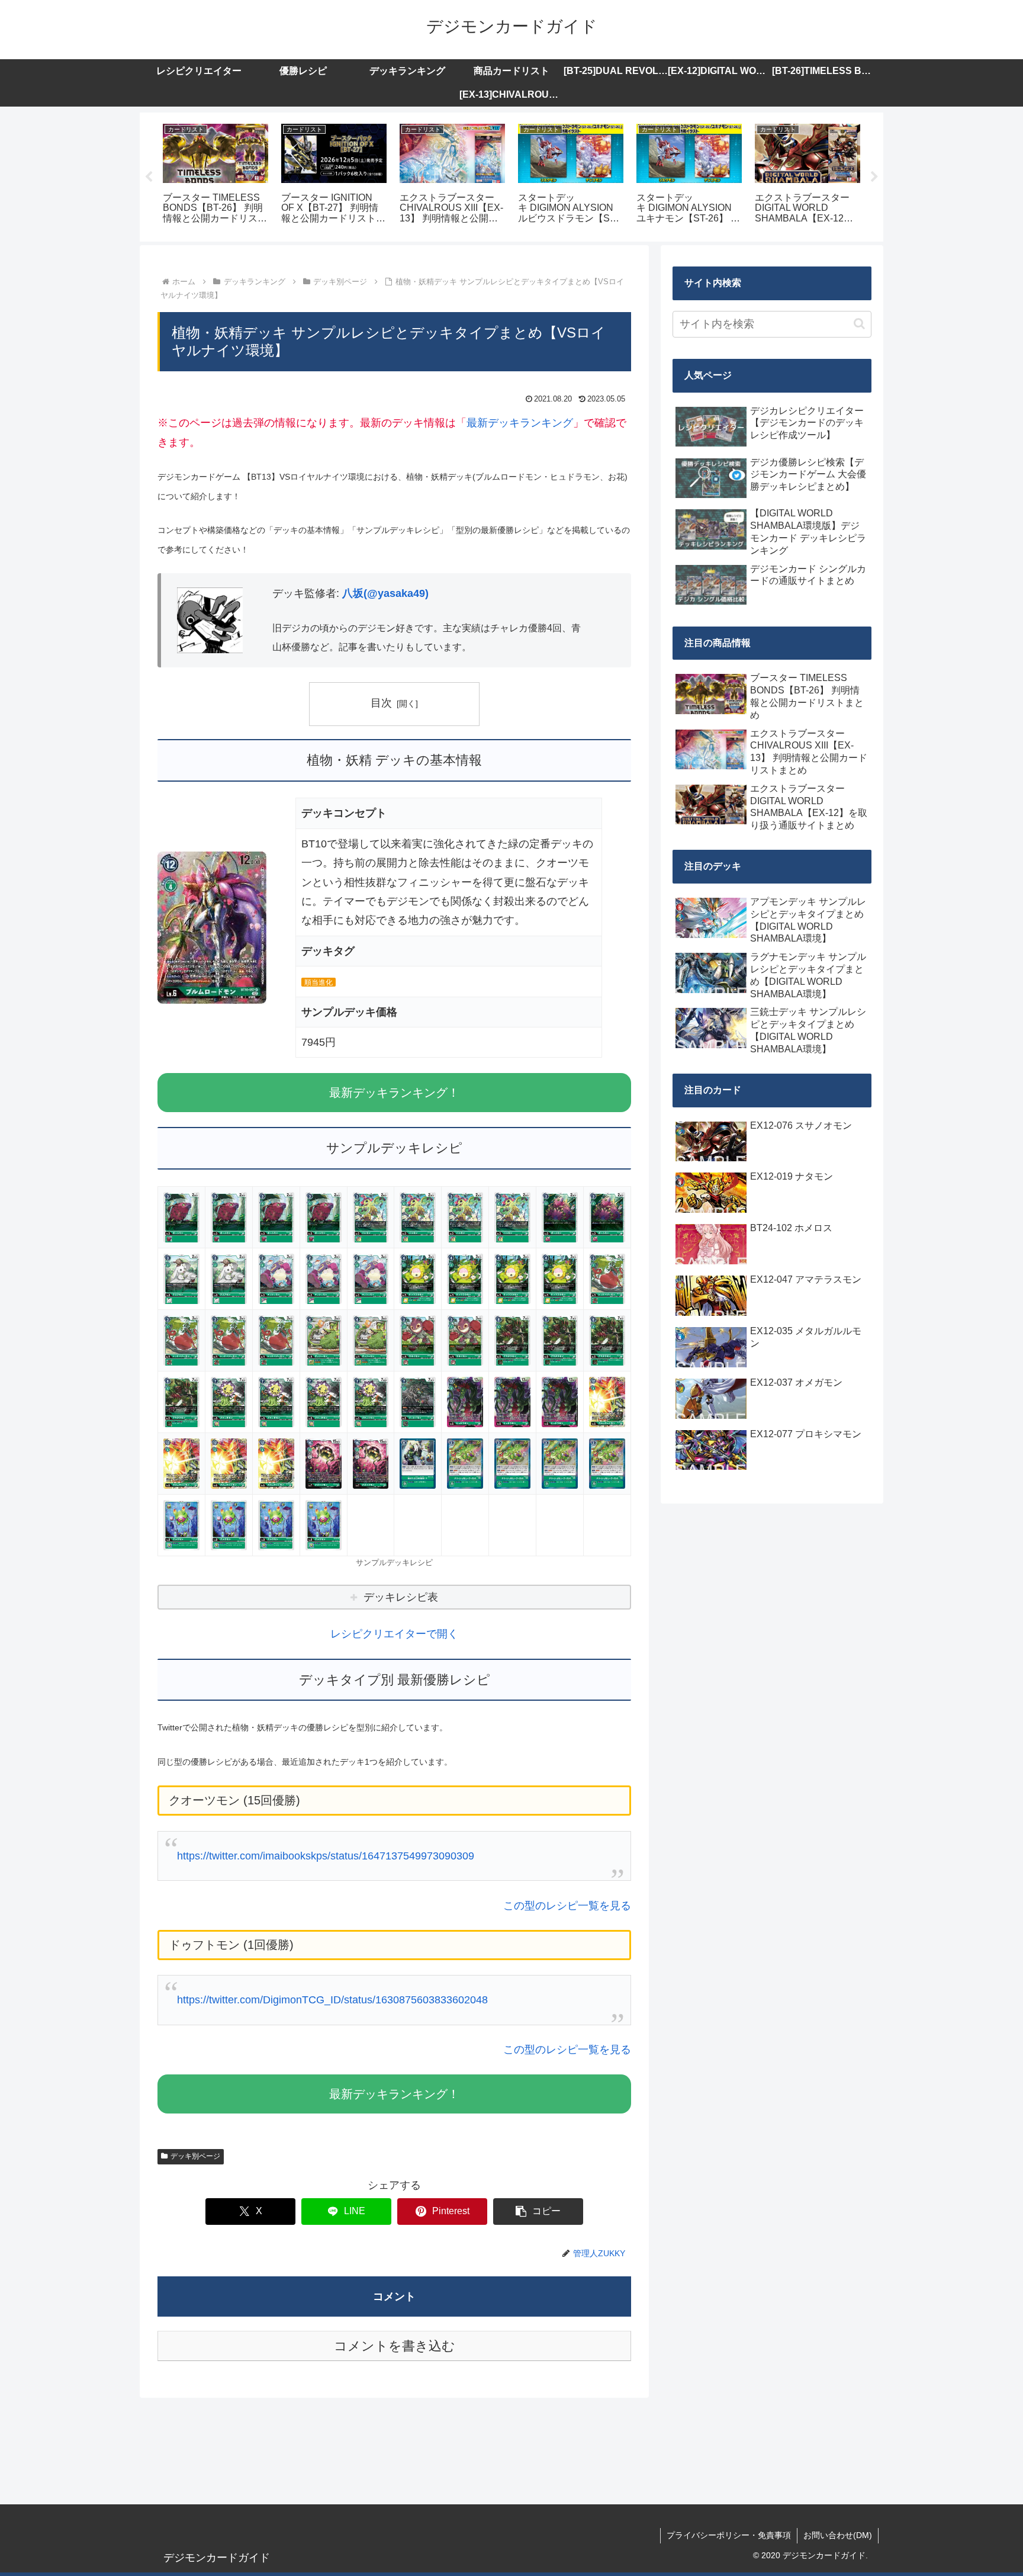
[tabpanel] (215, 175)
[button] (538, 2212)
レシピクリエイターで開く (394, 1634)
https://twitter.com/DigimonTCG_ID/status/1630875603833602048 (332, 2000)
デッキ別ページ (195, 2156)
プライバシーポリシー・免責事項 (729, 2535)
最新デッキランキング (520, 423)
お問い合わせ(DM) (838, 2535)
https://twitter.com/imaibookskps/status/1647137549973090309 (326, 1856)
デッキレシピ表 (401, 1597)
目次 (381, 703)
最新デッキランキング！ (394, 1093)
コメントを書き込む (395, 2346)
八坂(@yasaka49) (385, 593)
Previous (149, 177)
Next (874, 177)
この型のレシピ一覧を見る (567, 1906)
